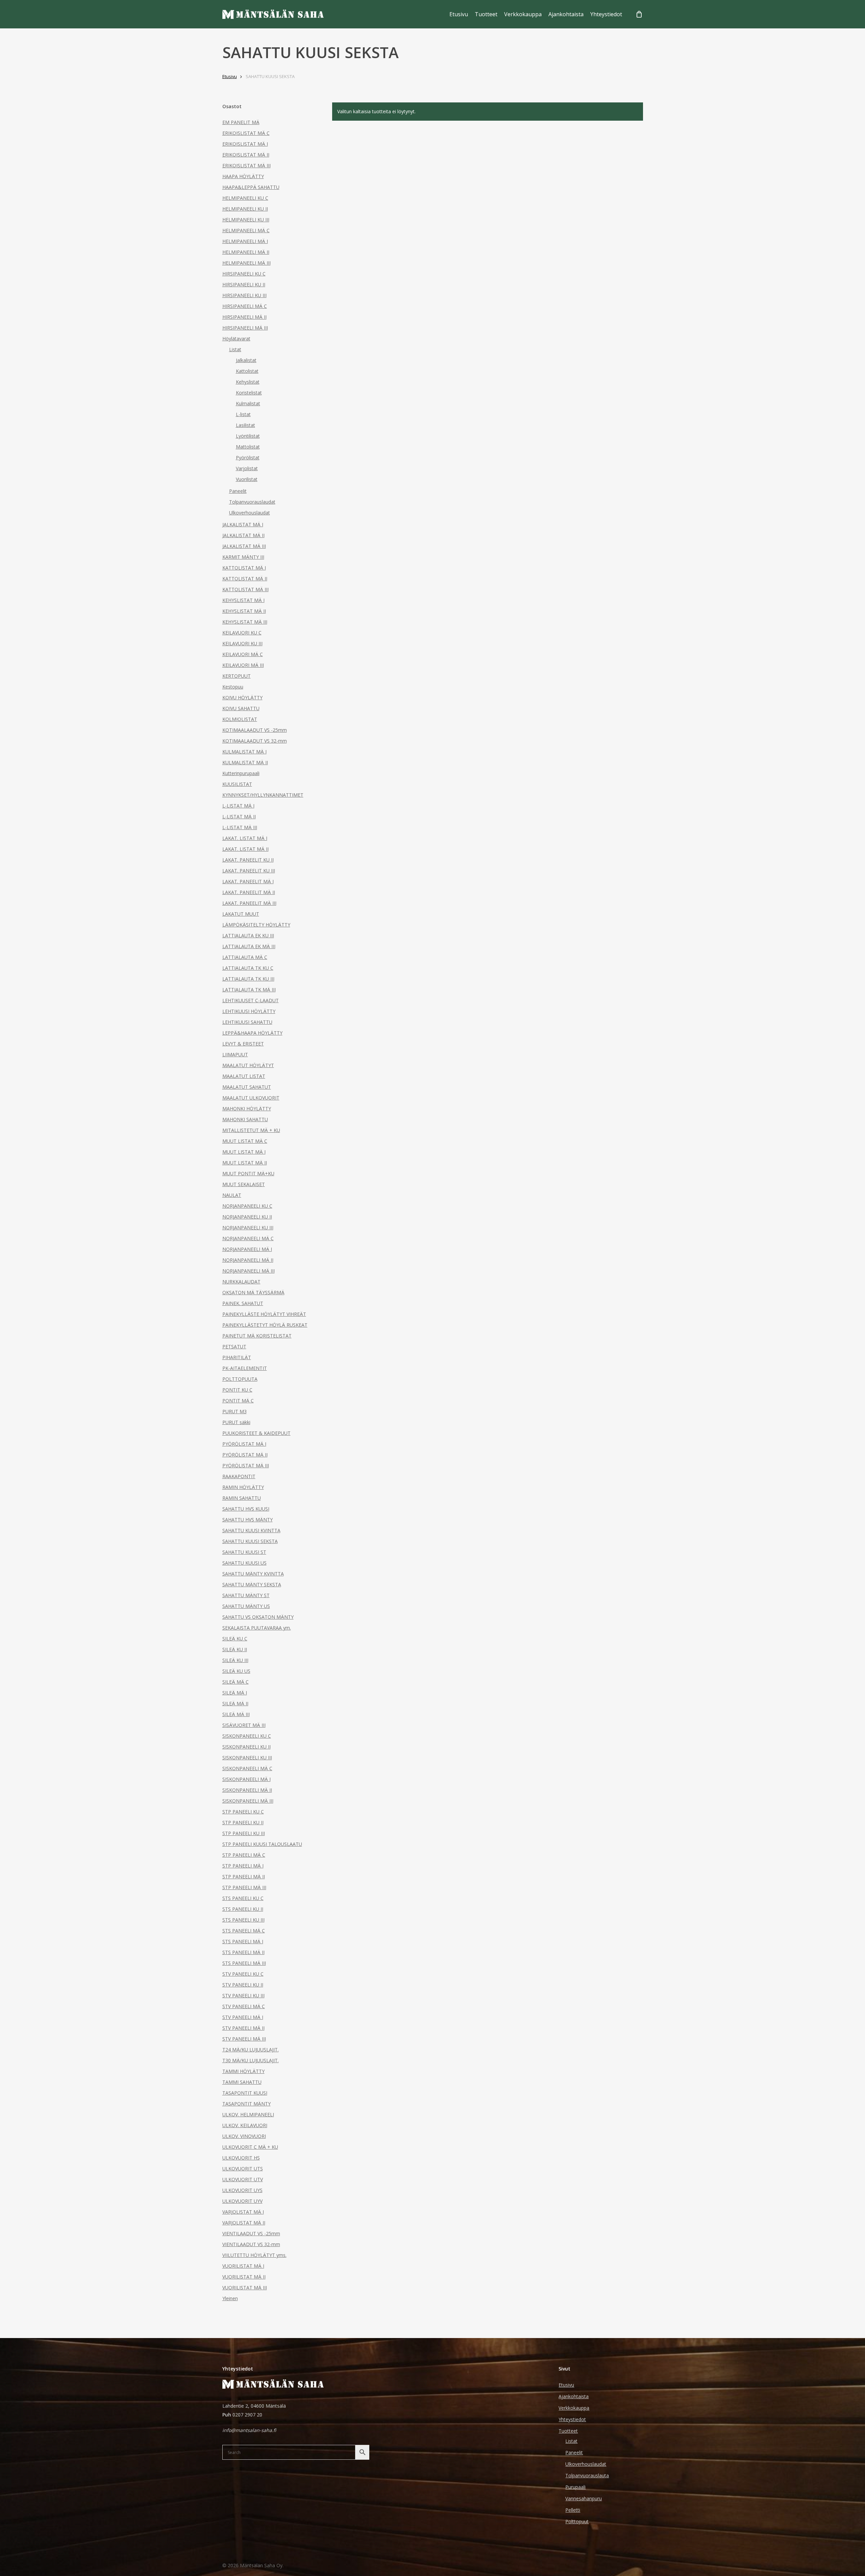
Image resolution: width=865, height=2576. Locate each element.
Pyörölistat (248, 458)
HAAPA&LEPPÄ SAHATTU (251, 187)
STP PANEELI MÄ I (243, 1866)
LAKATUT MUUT (241, 914)
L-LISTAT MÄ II (239, 816)
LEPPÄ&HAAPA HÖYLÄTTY (252, 1033)
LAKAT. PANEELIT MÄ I (248, 881)
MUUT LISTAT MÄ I (244, 1152)
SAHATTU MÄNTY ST (246, 1595)
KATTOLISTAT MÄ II (245, 579)
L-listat (243, 414)
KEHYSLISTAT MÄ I (243, 600)
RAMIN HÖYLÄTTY (243, 1487)
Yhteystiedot (572, 2419)
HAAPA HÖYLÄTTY (243, 176)
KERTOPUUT (237, 676)
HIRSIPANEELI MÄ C (245, 306)
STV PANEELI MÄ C (244, 2006)
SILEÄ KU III (235, 1660)
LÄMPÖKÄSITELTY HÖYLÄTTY (256, 925)
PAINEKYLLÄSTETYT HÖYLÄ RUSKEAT (265, 1325)
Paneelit (238, 491)
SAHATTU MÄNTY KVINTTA (253, 1574)
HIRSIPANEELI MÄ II (244, 317)
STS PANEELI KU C (243, 1898)
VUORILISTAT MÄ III (245, 2288)
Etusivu (230, 76)
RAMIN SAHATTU (242, 1498)
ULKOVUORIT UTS (243, 2169)
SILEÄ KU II (235, 1649)
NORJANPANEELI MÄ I (247, 1249)
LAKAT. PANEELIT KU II (248, 860)
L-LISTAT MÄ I (238, 806)
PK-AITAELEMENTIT (245, 1368)
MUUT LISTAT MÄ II (245, 1163)
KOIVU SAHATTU (241, 708)
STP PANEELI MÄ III (244, 1887)
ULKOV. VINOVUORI (244, 2136)
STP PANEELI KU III (244, 1833)
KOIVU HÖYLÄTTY (242, 697)
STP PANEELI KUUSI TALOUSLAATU (262, 1844)
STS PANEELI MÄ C (244, 1931)
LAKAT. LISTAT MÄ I (245, 838)
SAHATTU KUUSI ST (244, 1552)
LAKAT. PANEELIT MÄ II (249, 892)
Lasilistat (245, 425)
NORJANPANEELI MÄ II (248, 1260)
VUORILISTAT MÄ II (244, 2277)
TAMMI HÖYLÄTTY (243, 2071)
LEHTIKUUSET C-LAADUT (251, 1000)
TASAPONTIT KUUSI (245, 2093)
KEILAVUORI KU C (242, 633)
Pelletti (573, 2510)
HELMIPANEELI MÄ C (246, 230)
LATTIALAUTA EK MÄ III (249, 946)
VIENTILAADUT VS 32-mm (251, 2244)
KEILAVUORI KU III (242, 643)
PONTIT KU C (237, 1390)
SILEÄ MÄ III (236, 1714)
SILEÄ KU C (235, 1639)
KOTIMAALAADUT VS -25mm (255, 730)
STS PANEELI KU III (243, 1920)
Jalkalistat (246, 360)
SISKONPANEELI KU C (247, 1736)
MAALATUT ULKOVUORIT (251, 1098)
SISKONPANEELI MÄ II (247, 1790)
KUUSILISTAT (237, 784)
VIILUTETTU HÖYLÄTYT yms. (254, 2255)
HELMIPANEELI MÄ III (246, 263)
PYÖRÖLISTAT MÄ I (244, 1444)
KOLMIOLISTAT (240, 719)
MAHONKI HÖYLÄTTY (247, 1109)
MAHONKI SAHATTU (245, 1119)
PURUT (234, 1411)
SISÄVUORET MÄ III (244, 1725)
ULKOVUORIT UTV (243, 2179)
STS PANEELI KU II (243, 1909)
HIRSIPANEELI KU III (244, 295)
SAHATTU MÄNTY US (246, 1606)
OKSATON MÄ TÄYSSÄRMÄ (253, 1292)
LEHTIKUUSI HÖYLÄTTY (249, 1011)
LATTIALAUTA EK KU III (248, 935)
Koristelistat (249, 393)
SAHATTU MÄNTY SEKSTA (252, 1584)
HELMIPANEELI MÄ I (245, 241)
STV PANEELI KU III (243, 1995)
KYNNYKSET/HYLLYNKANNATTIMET (263, 795)
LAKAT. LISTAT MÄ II (245, 849)
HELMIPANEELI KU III (246, 220)
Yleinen (230, 2298)
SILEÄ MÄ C (236, 1682)
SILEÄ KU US (236, 1671)
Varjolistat (247, 468)
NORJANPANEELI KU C (247, 1206)
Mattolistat (248, 447)
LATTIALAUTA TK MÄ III (249, 990)
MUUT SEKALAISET (244, 1184)
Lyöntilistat (248, 436)
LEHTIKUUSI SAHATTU (247, 1022)
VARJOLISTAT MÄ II (244, 2223)
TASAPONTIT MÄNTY (246, 2104)
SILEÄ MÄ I (235, 1693)
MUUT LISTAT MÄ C (245, 1141)
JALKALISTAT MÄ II (243, 535)
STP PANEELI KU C (243, 1812)
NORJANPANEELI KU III (248, 1227)
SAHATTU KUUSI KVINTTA (251, 1530)
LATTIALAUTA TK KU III (248, 979)
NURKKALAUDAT (241, 1282)
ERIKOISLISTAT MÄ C (246, 133)
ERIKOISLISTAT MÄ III (246, 165)
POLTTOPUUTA (240, 1379)
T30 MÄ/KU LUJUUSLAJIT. (251, 2060)
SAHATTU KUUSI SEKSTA (250, 1541)
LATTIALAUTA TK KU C (248, 968)
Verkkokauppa (574, 2408)
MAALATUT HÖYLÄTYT (248, 1065)
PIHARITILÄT (237, 1357)
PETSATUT (234, 1346)
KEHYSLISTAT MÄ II (244, 611)
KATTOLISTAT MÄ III (245, 589)
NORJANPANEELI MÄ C (248, 1238)
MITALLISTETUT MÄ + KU (251, 1130)
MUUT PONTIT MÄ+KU (248, 1173)
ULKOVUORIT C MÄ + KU (250, 2147)
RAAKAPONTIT (239, 1476)
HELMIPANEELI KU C (245, 198)
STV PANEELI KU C (243, 1974)
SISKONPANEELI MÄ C (247, 1768)
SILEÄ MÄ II (235, 1703)
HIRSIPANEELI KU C (244, 274)
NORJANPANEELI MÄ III (249, 1271)
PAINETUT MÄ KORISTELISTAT (257, 1336)
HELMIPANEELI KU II (245, 209)
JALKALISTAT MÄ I (243, 524)
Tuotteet (568, 2431)
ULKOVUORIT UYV (242, 2201)
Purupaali (575, 2487)
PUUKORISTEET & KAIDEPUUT (256, 1433)
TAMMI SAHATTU (242, 2082)
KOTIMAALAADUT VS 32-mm (255, 741)
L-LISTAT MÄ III (240, 827)
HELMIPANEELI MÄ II (246, 252)
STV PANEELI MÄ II (243, 2028)
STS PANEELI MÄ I (243, 1941)
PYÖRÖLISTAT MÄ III (246, 1465)
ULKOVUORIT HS (241, 2158)
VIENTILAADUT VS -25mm (251, 2233)
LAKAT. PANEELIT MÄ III (249, 903)
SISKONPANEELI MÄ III (248, 1801)
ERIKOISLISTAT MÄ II (246, 155)
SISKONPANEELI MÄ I (246, 1779)
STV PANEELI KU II (243, 1985)
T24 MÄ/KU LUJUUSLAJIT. (251, 2050)
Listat (235, 349)
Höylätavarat (236, 339)
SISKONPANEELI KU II (246, 1747)
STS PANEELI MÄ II (243, 1952)
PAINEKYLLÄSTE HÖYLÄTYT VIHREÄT (264, 1314)
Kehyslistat (248, 382)
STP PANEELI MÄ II (244, 1876)
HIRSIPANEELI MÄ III (245, 328)
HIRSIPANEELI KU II (244, 284)
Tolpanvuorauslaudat (252, 502)
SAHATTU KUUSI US (244, 1563)
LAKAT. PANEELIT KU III (249, 871)
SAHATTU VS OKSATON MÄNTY (258, 1617)
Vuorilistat (247, 479)
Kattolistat (247, 371)
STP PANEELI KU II (243, 1822)
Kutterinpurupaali (241, 773)
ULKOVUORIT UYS (242, 2190)
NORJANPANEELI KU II (247, 1217)
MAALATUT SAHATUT (247, 1087)
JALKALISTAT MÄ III (244, 546)
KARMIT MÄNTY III (243, 557)
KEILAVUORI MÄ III (243, 665)
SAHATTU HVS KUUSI (246, 1509)
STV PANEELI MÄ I (243, 2017)
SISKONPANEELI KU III (247, 1758)
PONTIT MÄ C (238, 1401)
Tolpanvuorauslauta (587, 2475)
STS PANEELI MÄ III (244, 1963)
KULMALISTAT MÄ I (244, 752)
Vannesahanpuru (584, 2498)
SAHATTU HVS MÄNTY (248, 1520)
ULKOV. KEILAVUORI (245, 2125)
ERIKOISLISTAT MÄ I (245, 144)
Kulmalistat (248, 403)
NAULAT (232, 1195)
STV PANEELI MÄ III (244, 2039)
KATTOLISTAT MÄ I (244, 568)
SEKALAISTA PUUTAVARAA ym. (257, 1628)
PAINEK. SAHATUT (243, 1303)
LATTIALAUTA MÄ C (245, 957)
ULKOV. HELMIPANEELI (248, 2114)
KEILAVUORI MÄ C (243, 654)
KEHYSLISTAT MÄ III (245, 622)
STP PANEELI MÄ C (244, 1855)
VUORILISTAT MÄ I (243, 2266)
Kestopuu (233, 687)
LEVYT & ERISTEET (243, 1044)
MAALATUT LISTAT (244, 1076)
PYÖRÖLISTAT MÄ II (245, 1455)
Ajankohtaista (574, 2396)
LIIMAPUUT (235, 1054)
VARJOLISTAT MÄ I (243, 2212)
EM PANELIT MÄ (241, 122)
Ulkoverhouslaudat (250, 513)
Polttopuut (577, 2521)
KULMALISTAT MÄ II (245, 762)
